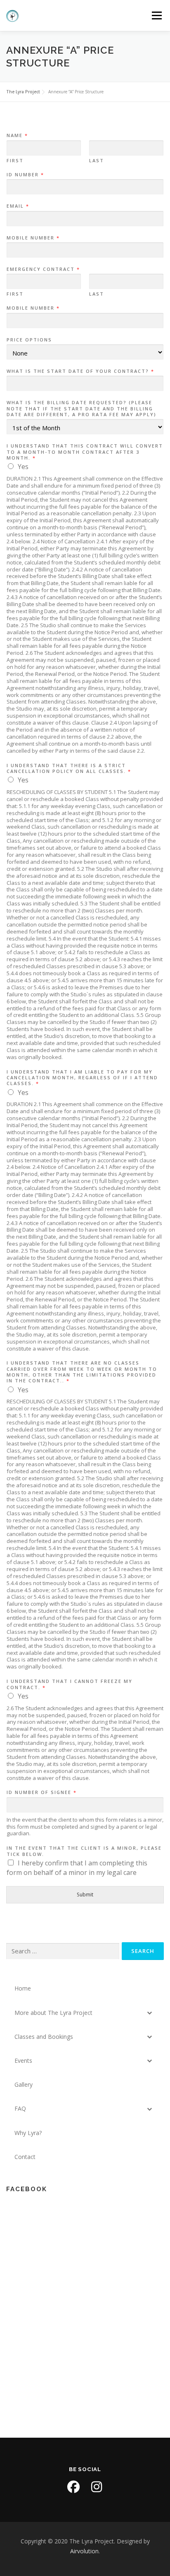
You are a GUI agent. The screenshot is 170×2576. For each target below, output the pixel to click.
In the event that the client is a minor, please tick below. (84, 1851)
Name (17, 135)
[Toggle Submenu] (149, 2013)
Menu (156, 15)
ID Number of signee (41, 1792)
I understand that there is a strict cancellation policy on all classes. (68, 768)
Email (18, 206)
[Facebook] (73, 2487)
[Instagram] (97, 2487)
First (15, 161)
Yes (23, 467)
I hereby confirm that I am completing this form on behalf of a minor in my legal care (77, 1868)
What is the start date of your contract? (80, 371)
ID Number (25, 175)
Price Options (29, 340)
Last (97, 161)
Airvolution (84, 2551)
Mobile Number (33, 238)
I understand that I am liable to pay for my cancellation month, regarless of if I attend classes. (82, 1078)
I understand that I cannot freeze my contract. (70, 1684)
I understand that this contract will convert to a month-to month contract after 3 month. (85, 452)
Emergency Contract (43, 269)
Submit (85, 1895)
